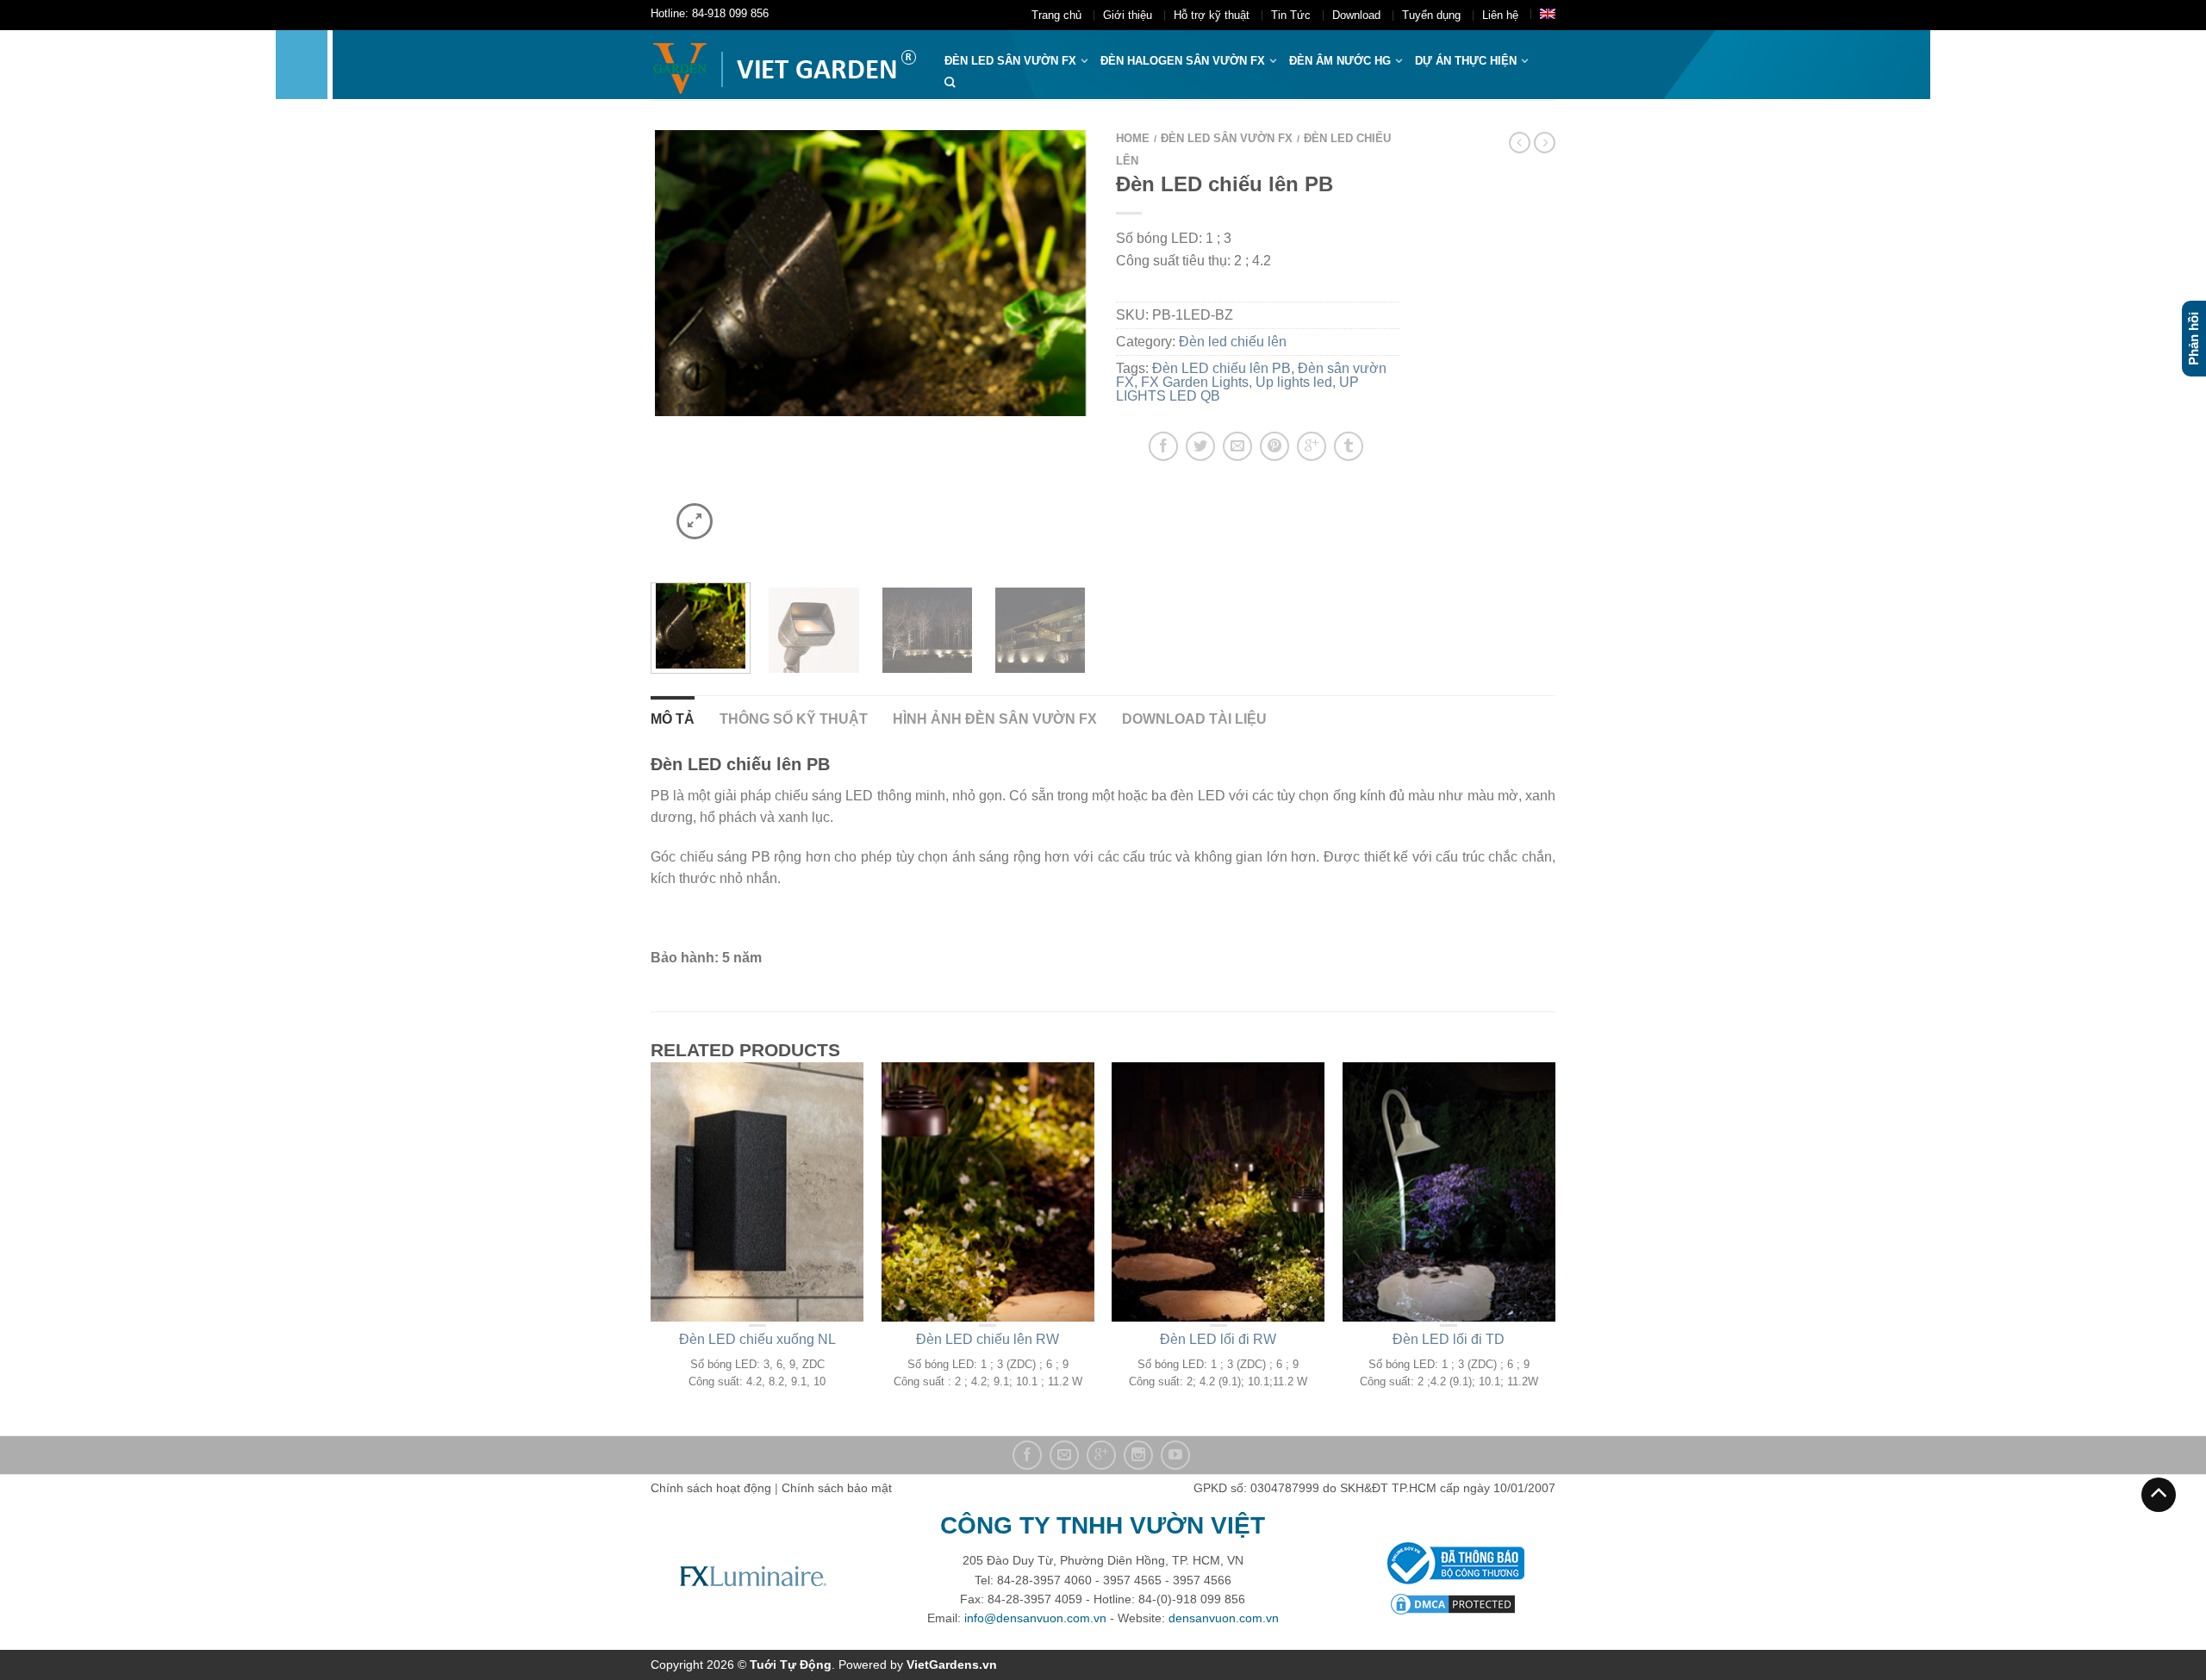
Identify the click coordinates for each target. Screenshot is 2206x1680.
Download (1356, 15)
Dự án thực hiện (1466, 61)
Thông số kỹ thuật (794, 719)
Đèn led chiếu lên (1233, 342)
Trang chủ (1056, 15)
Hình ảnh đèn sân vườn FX (995, 719)
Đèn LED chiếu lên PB (1221, 368)
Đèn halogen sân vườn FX (1183, 61)
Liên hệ (1500, 15)
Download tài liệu (1194, 719)
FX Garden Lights (1195, 382)
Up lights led (1294, 382)
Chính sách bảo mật (837, 1488)
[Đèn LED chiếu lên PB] (870, 273)
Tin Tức (1291, 15)
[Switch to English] (1548, 14)
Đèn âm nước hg (1340, 61)
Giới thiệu (1128, 15)
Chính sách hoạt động (711, 1488)
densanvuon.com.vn (1224, 1618)
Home (1133, 138)
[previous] (674, 345)
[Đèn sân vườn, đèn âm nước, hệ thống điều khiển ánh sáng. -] (785, 65)
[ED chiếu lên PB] (1040, 628)
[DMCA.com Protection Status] (1453, 1602)
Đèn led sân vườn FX (1227, 138)
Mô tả (673, 719)
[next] (1067, 345)
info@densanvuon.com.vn (1035, 1618)
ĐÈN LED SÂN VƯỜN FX (1010, 61)
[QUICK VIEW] (757, 1192)
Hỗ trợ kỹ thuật (1212, 15)
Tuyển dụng (1431, 15)
